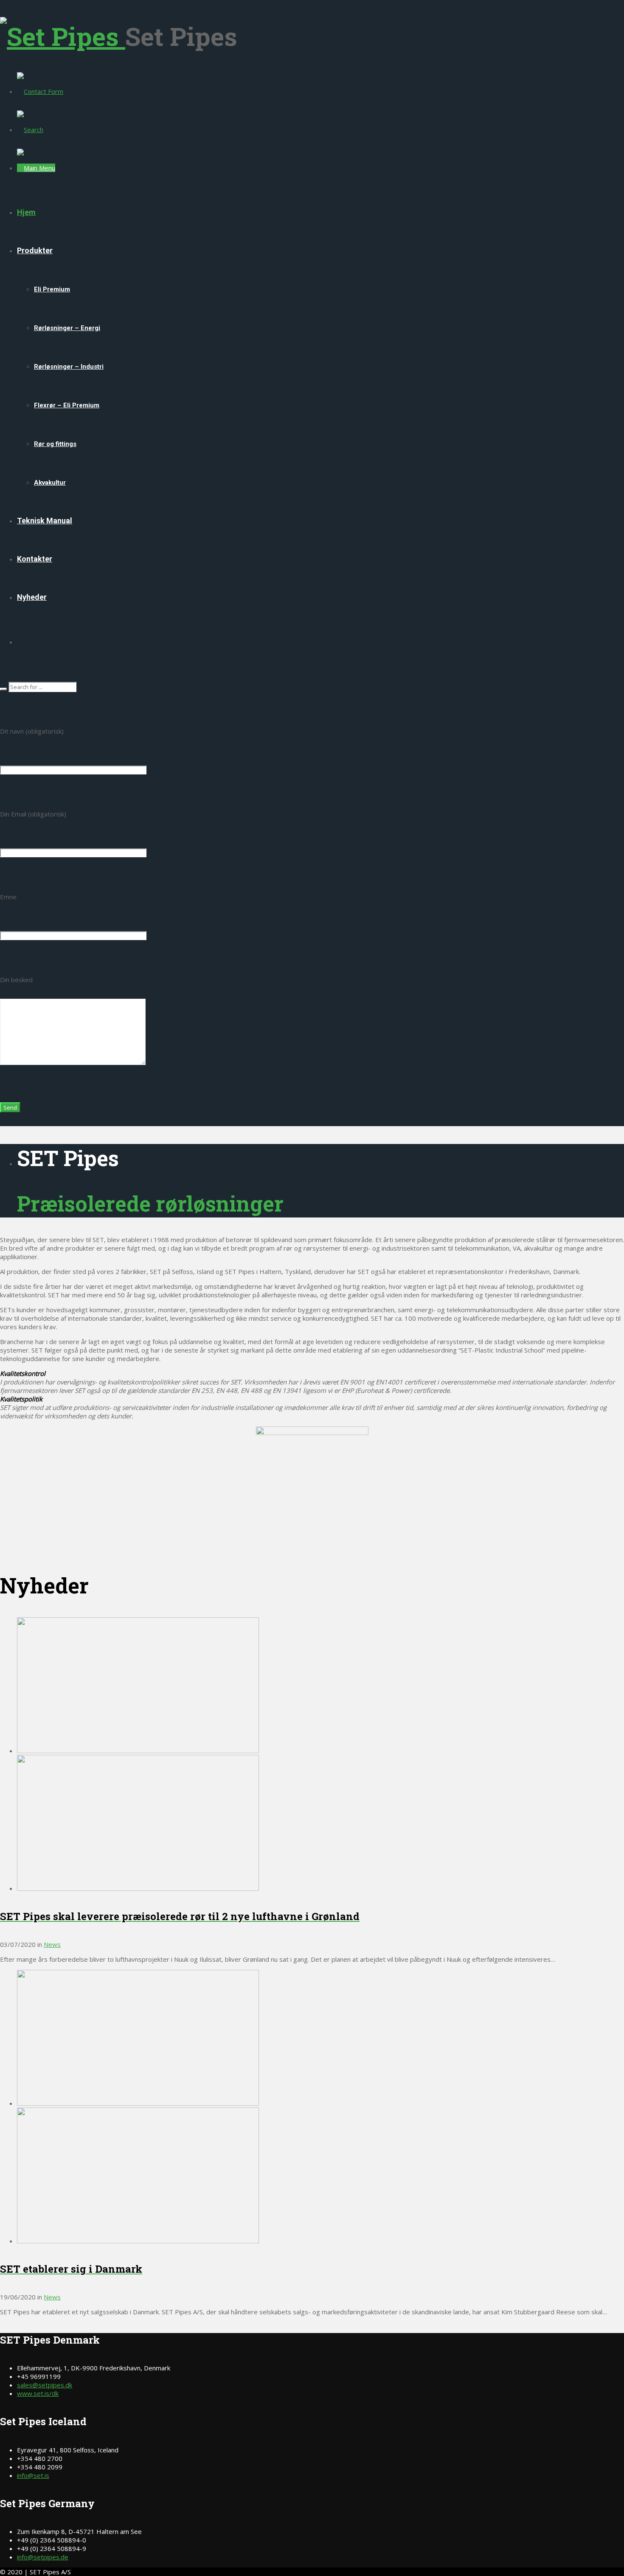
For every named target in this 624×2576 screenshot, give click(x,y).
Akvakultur (50, 483)
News (52, 1944)
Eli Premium (52, 289)
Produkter (35, 250)
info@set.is (33, 2475)
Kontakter (35, 559)
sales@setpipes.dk (45, 2385)
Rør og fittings (55, 444)
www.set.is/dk (38, 2393)
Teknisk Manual (45, 521)
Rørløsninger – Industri (69, 367)
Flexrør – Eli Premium (67, 405)
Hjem (26, 212)
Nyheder (32, 597)
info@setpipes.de (43, 2557)
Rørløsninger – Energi (67, 328)
